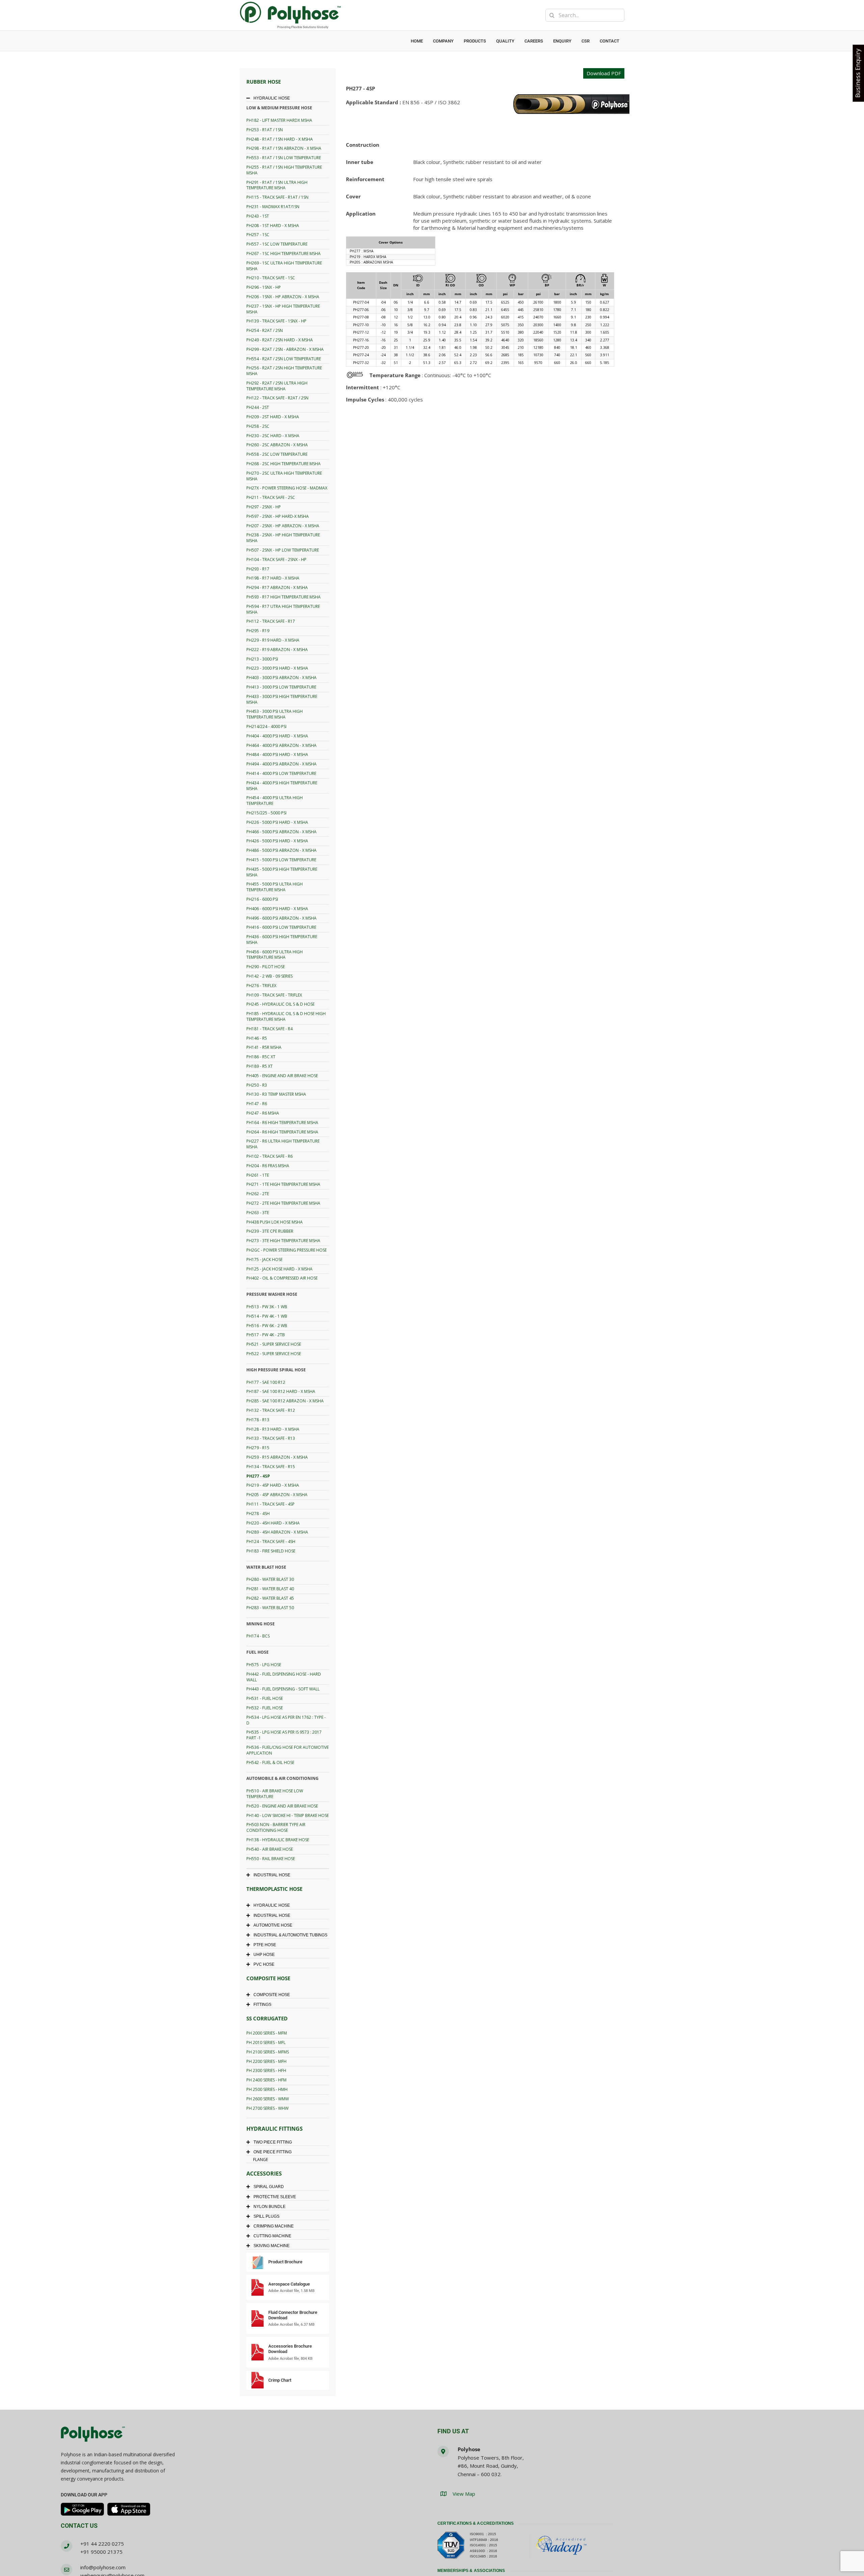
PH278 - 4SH (258, 1514)
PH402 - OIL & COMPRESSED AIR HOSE (282, 1278)
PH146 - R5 (257, 1038)
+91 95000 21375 (101, 2552)
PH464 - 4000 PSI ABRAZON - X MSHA (281, 745)
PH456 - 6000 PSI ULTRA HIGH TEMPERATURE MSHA (275, 955)
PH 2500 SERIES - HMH (267, 2089)
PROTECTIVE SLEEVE (275, 2197)
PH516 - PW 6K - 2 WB (267, 1326)
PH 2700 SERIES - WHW (267, 2108)
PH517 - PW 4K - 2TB (266, 1335)
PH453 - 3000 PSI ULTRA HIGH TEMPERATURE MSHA (275, 714)
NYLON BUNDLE (269, 2207)
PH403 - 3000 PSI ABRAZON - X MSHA (281, 678)
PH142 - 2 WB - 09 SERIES (269, 976)
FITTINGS (262, 2005)
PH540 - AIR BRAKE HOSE (270, 1849)
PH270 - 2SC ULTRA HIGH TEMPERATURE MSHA (284, 476)
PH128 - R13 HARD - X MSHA (273, 1429)
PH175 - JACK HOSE (264, 1259)
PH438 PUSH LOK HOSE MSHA (275, 1222)
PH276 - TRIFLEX (261, 986)
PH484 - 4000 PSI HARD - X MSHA (277, 754)
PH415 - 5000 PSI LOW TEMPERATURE (281, 860)
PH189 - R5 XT (260, 1066)
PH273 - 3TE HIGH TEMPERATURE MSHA (283, 1241)
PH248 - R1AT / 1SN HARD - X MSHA (280, 139)
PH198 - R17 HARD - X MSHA (273, 578)
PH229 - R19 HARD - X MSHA (273, 640)
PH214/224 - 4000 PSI (266, 726)
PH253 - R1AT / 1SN (265, 130)
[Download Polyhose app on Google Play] (82, 2509)
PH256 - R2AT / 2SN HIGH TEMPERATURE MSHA (284, 371)
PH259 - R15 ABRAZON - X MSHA (277, 1457)
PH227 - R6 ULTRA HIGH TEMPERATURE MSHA (283, 1144)
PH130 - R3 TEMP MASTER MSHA (276, 1094)
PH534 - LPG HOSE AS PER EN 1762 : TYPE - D (286, 1720)
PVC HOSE (264, 1964)
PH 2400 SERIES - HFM (266, 2080)
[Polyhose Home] (93, 2435)
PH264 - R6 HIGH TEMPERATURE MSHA (282, 1132)
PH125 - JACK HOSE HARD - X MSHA (279, 1269)
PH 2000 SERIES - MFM (267, 2033)
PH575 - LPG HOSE (264, 1665)
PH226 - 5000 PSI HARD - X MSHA (277, 822)
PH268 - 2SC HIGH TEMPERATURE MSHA (283, 464)
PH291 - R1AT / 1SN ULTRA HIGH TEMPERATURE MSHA (277, 185)
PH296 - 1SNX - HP (264, 287)
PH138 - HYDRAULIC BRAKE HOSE (278, 1840)
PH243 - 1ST (258, 216)
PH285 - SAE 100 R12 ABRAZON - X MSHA (285, 1401)
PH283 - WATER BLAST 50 (270, 1608)
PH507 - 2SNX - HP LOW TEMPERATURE (283, 550)
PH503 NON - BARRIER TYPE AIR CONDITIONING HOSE (276, 1827)
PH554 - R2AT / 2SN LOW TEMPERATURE (284, 359)
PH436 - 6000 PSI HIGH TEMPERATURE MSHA (282, 940)
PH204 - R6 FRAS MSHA (268, 1166)
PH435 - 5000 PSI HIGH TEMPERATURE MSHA (282, 872)
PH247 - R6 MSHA (263, 1113)
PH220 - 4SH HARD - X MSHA (273, 1523)
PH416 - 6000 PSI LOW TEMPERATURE (281, 927)
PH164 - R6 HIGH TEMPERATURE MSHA (282, 1123)
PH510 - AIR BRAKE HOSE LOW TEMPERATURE (275, 1794)
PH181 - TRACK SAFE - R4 (269, 1029)
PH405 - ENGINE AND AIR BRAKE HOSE (282, 1076)
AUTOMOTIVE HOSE (273, 1925)
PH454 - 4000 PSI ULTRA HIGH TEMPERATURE (275, 801)
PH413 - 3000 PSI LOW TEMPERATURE (281, 687)
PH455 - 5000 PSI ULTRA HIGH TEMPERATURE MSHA (275, 887)
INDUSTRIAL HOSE (272, 1875)
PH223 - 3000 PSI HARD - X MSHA (277, 668)
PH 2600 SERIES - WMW (268, 2099)
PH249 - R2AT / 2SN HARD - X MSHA (280, 340)
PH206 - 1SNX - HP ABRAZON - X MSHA (283, 297)
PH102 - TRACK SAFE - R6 (269, 1156)
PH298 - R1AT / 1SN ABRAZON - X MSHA (284, 148)
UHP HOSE (264, 1955)
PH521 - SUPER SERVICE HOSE (274, 1344)
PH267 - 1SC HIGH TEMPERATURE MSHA (283, 254)
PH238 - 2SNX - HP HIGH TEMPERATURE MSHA (283, 538)
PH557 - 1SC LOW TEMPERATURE (277, 244)
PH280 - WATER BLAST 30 (270, 1579)
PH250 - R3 (257, 1085)
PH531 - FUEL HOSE (265, 1698)
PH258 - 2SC (258, 426)
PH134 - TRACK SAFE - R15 (271, 1467)
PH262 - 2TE (258, 1194)
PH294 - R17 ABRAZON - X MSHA (277, 587)
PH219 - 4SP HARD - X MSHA (273, 1485)
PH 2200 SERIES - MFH (266, 2061)
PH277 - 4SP (258, 1476)
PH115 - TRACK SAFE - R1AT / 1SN (277, 197)
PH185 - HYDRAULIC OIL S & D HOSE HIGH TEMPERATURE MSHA (286, 1016)
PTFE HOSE (265, 1945)
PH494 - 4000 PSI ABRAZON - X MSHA (281, 764)
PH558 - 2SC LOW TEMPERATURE (277, 454)
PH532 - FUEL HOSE (265, 1708)
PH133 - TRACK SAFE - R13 (271, 1438)
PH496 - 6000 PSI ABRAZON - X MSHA (281, 918)
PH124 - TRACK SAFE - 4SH (271, 1542)
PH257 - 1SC (258, 235)
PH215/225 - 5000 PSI (266, 813)
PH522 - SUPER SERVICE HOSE (274, 1354)
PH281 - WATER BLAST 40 (270, 1589)
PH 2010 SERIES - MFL (266, 2042)
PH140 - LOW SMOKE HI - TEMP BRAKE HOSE (288, 1815)
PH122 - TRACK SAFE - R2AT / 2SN (277, 398)
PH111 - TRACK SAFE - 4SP (271, 1504)
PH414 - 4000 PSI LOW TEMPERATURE (281, 773)
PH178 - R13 (258, 1420)
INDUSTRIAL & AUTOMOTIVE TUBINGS (290, 1935)
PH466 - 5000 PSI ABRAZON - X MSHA (281, 832)
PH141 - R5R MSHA (264, 1047)
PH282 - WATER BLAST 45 (270, 1598)
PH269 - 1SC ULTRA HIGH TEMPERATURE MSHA (284, 266)
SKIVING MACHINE (272, 2246)
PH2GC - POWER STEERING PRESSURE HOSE (287, 1250)
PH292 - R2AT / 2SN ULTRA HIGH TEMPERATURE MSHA (277, 386)
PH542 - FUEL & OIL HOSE (270, 1762)
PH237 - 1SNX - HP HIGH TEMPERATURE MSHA (283, 309)
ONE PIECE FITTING (273, 2152)
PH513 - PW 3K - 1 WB (267, 1307)
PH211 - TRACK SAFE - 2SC (271, 497)
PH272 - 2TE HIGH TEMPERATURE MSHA (283, 1203)
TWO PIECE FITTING (273, 2142)
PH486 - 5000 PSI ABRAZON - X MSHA (281, 850)
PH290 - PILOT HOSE (266, 967)
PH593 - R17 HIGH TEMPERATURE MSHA (283, 597)
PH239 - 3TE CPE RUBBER (270, 1231)
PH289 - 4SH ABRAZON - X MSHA (277, 1532)
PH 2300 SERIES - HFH (266, 2070)
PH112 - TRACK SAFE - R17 (271, 621)
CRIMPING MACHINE (274, 2226)
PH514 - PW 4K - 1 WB (267, 1316)
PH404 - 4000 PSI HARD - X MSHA (277, 736)
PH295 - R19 (258, 631)
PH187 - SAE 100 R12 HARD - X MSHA (281, 1391)
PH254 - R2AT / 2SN (265, 330)
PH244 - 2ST (258, 407)
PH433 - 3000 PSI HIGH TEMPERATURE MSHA (282, 699)
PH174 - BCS (258, 1636)
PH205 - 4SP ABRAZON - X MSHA (277, 1495)
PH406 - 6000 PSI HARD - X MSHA (277, 909)
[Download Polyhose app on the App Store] (129, 2509)
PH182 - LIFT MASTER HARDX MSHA (279, 120)
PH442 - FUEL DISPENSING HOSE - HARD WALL (284, 1677)
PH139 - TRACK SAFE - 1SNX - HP (276, 321)
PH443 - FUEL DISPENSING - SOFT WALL (283, 1689)
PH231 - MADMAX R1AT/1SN (273, 207)
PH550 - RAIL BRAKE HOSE (271, 1859)
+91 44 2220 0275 (102, 2544)
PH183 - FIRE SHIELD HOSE (271, 1551)
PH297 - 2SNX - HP (264, 507)
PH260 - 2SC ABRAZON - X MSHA (277, 445)
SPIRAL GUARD (269, 2187)
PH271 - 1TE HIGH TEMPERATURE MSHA (283, 1184)
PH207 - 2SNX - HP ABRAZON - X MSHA (283, 526)
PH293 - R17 (258, 569)
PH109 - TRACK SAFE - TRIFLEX (274, 995)
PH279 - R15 (258, 1448)
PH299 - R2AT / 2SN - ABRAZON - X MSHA (285, 349)
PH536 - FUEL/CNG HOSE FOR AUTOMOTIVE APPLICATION (288, 1750)
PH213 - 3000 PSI (262, 659)
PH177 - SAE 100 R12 (266, 1382)
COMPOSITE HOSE (272, 1995)
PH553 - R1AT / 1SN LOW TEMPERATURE (284, 158)
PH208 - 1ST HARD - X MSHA (273, 226)
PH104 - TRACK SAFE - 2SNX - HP (276, 559)
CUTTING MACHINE (272, 2236)
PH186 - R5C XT (261, 1057)
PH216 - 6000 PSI (262, 899)
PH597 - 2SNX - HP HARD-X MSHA (278, 516)
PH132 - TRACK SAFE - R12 (271, 1410)
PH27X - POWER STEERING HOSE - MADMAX (287, 488)
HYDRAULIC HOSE (272, 98)
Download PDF (604, 73)
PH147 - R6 (257, 1104)
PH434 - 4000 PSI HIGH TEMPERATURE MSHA (282, 786)
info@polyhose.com (103, 2567)
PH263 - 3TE (258, 1213)
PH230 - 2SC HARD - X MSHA (273, 436)
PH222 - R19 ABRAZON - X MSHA (277, 650)
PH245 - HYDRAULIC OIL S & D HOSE (280, 1004)
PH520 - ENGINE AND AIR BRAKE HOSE (282, 1806)
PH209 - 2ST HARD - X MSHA (273, 417)
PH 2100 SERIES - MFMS (268, 2052)
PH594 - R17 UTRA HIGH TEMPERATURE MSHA (283, 609)
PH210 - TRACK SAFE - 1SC (271, 278)
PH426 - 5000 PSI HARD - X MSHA (277, 841)
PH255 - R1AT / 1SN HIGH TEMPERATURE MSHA (284, 170)
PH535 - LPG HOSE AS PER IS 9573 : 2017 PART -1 (284, 1735)
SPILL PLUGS (266, 2216)
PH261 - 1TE (258, 1175)
